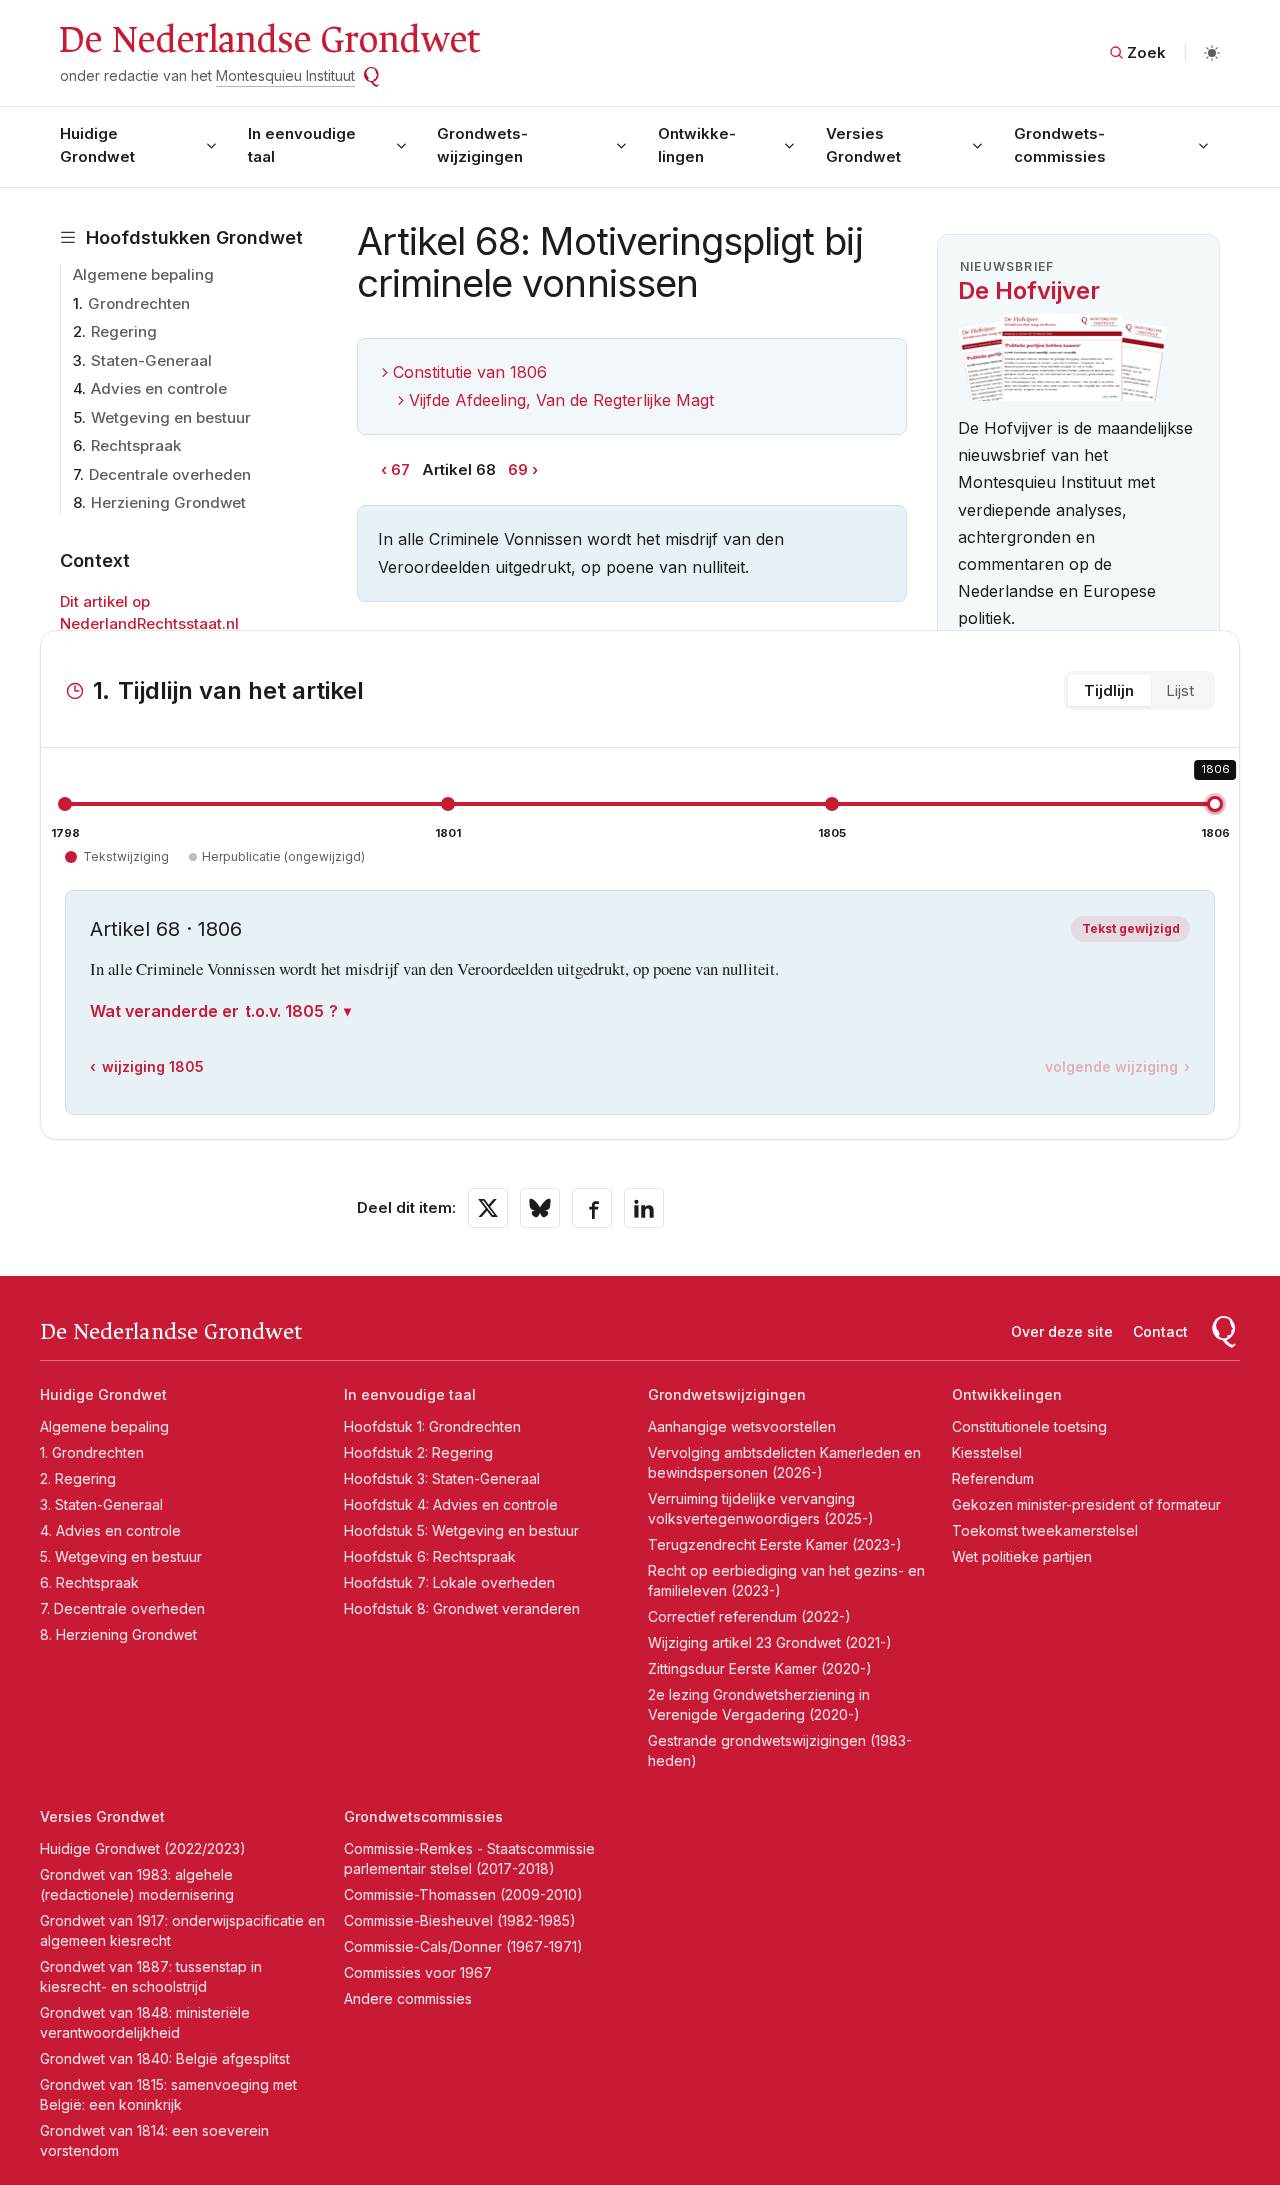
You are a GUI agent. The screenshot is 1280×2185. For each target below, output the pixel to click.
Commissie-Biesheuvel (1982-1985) (460, 1920)
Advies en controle (159, 388)
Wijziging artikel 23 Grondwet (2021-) (770, 1642)
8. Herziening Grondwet (118, 1634)
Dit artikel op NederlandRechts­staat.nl (149, 613)
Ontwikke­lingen (697, 145)
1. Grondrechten (92, 1452)
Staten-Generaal (151, 360)
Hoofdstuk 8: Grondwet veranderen (462, 1608)
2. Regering (78, 1478)
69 (518, 469)
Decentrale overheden (170, 474)
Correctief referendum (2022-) (749, 1616)
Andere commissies (408, 1998)
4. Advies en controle (110, 1530)
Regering (124, 331)
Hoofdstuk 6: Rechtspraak (430, 1556)
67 (400, 469)
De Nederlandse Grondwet (268, 40)
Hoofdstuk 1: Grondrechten (432, 1426)
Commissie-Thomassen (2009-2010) (463, 1894)
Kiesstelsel (987, 1452)
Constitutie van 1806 (470, 372)
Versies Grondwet (863, 145)
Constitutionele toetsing (1029, 1426)
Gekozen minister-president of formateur (1086, 1504)
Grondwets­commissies (1060, 145)
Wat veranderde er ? (214, 1011)
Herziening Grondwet (168, 502)
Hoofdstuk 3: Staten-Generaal (442, 1478)
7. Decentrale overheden (122, 1608)
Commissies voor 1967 (418, 1972)
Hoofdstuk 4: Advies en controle (451, 1504)
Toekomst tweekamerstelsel (1045, 1530)
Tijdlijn (1109, 690)
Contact (1160, 1331)
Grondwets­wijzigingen (482, 145)
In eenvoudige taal (302, 145)
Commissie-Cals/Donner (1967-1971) (463, 1946)
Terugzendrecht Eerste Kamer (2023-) (775, 1544)
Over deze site (1062, 1331)
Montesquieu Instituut (285, 75)
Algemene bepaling (143, 274)
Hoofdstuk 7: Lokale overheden (449, 1582)
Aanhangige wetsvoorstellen (742, 1426)
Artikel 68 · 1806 (166, 929)
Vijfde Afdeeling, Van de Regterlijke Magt (561, 400)
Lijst (1180, 690)
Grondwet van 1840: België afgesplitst (165, 2058)
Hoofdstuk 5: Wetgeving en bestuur (461, 1530)
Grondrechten (139, 303)
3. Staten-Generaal (101, 1504)
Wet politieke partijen (1022, 1556)
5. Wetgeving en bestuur (121, 1556)
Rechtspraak (136, 445)
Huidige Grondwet (97, 145)
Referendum (993, 1478)
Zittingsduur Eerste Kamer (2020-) (760, 1668)
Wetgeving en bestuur (171, 417)
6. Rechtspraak (89, 1582)
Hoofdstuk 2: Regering (418, 1452)
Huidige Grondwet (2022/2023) (143, 1848)
